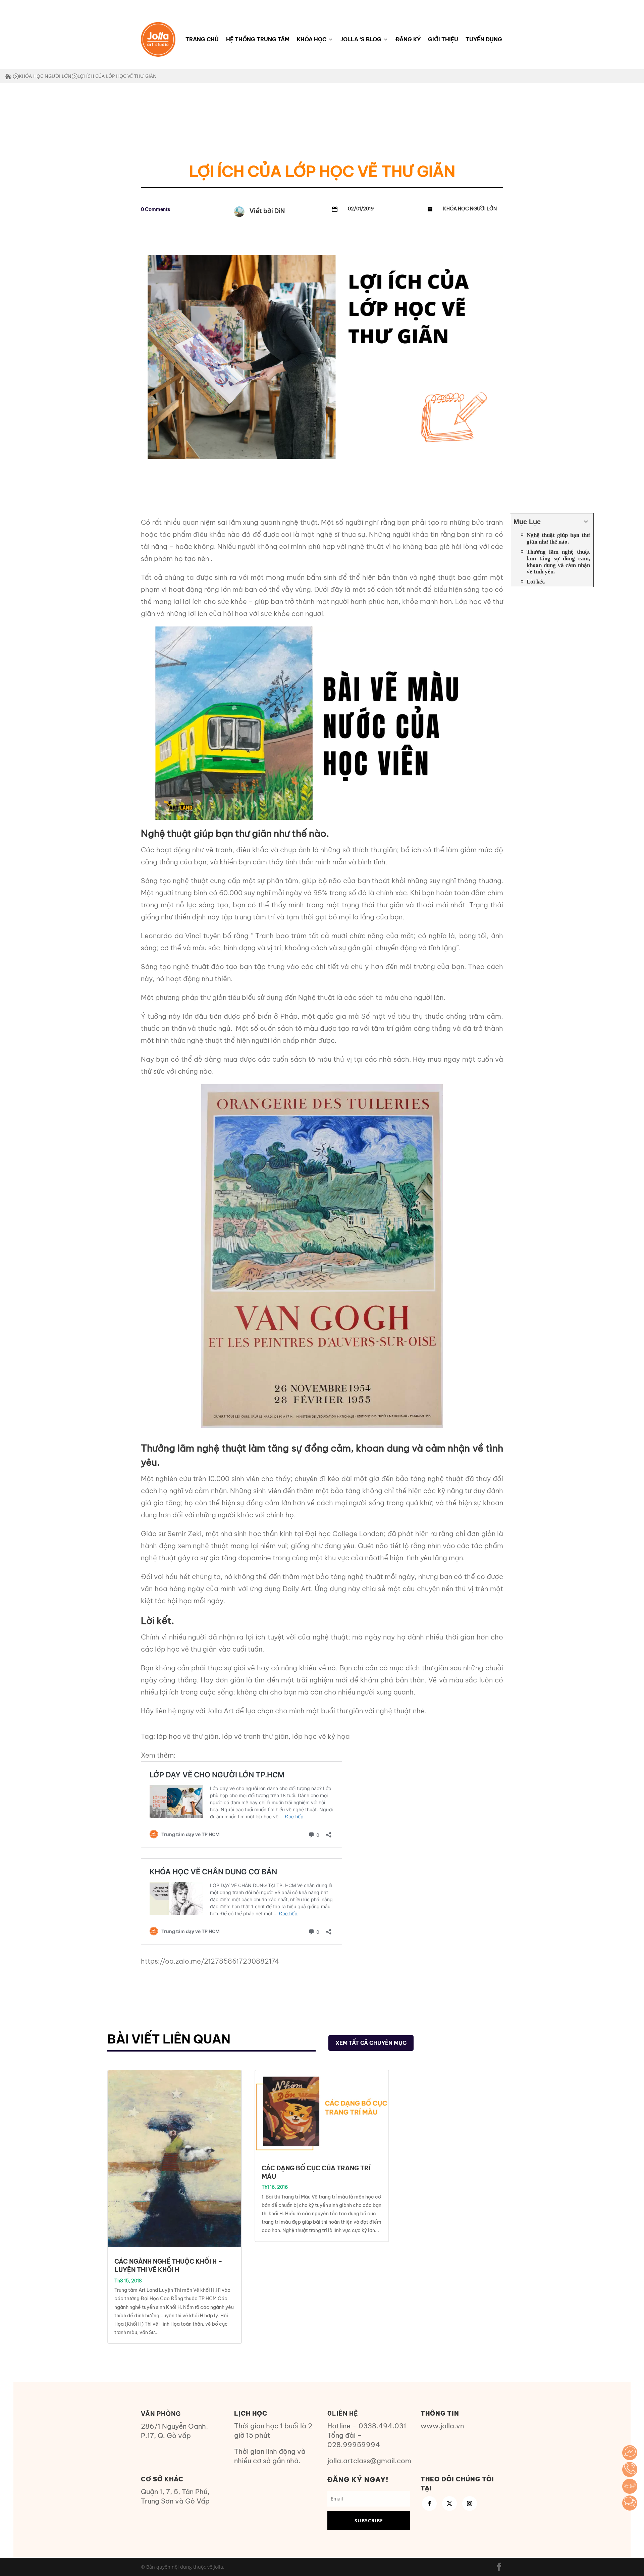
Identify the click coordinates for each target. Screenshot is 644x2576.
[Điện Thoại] (630, 2469)
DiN (280, 211)
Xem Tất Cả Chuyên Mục (371, 2043)
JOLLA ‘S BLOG (361, 39)
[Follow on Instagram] (470, 2504)
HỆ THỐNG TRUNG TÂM (258, 39)
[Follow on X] (449, 2504)
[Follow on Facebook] (429, 2504)
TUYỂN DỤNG (484, 39)
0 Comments (155, 209)
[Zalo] (630, 2486)
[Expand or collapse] (586, 522)
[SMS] (630, 2503)
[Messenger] (630, 2453)
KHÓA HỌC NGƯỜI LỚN (45, 76)
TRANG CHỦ (202, 39)
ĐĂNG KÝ (408, 39)
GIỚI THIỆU (443, 39)
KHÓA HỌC (312, 39)
